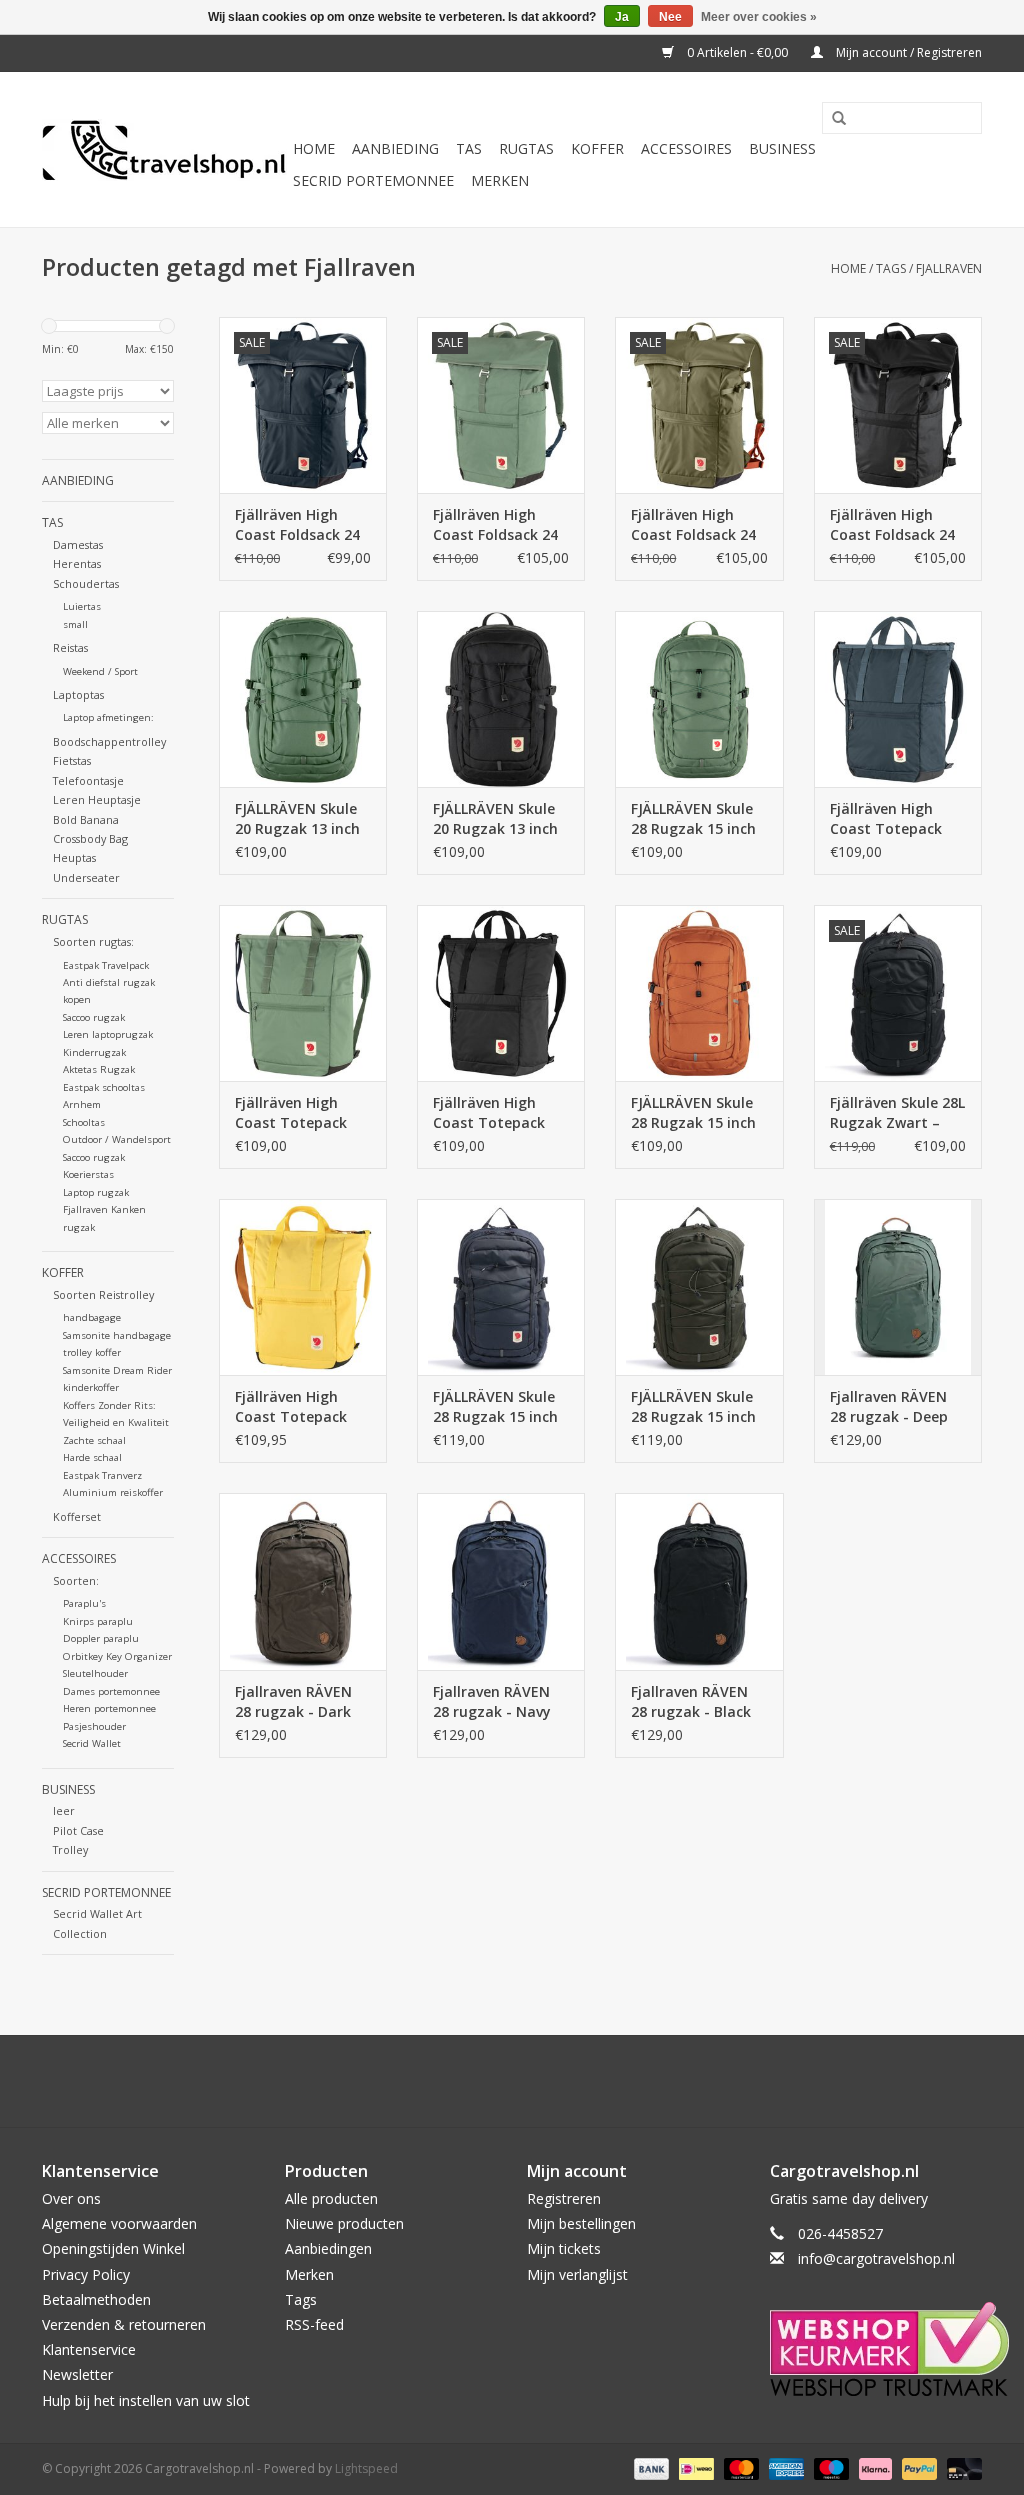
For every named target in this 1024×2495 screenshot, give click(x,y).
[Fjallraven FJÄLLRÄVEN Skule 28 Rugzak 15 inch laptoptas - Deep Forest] (699, 1287)
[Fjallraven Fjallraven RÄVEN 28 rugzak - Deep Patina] (898, 1287)
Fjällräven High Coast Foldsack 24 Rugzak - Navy (297, 525)
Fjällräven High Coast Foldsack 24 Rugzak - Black (892, 525)
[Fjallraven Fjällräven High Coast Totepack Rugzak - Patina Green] (303, 993)
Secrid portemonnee (373, 180)
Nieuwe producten (344, 2223)
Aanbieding (395, 148)
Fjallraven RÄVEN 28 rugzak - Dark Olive (293, 1702)
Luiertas (82, 606)
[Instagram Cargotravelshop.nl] (530, 2081)
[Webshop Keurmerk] (876, 2349)
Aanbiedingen (328, 2248)
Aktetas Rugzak (99, 1069)
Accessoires (686, 148)
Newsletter (77, 2374)
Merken (500, 180)
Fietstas (72, 760)
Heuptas (74, 857)
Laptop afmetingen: (108, 717)
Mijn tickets (564, 2248)
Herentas (77, 563)
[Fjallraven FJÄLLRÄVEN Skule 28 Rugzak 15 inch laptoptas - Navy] (501, 1287)
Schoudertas (86, 583)
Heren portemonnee (109, 1708)
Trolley (70, 1849)
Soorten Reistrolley (103, 1294)
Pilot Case (78, 1830)
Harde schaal (92, 1457)
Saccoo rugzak (94, 1017)
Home (314, 148)
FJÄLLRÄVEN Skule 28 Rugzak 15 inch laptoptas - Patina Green (696, 819)
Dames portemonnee (111, 1691)
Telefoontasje (88, 780)
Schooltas (84, 1122)
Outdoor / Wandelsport (117, 1139)
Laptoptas (78, 694)
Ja (622, 17)
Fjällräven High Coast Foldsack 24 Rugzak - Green (693, 525)
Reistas (70, 647)
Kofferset (77, 1516)
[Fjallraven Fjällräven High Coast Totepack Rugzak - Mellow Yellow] (303, 1287)
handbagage (92, 1317)
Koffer (597, 148)
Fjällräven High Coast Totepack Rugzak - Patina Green (291, 1113)
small (75, 624)
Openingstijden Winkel (113, 2248)
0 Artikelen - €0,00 (737, 52)
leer (64, 1810)
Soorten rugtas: (93, 941)
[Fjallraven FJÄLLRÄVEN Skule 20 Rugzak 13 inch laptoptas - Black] (501, 699)
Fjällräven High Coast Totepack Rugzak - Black (489, 1113)
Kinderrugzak (94, 1052)
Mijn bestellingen (581, 2223)
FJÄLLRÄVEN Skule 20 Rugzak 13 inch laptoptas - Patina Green (300, 819)
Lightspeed (366, 2468)
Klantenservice (89, 2349)
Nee (670, 17)
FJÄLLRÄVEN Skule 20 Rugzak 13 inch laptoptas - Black (495, 819)
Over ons (71, 2198)
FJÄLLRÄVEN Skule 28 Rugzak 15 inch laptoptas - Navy (495, 1407)
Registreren (564, 2198)
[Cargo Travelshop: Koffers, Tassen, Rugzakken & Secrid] (164, 150)
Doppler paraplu (101, 1638)
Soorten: (76, 1580)
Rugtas (526, 148)
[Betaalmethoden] (649, 2467)
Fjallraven (949, 268)
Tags (891, 268)
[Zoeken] (832, 119)
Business (782, 148)
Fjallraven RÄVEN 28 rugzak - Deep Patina (889, 1407)
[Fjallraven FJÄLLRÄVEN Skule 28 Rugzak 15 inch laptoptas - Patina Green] (699, 699)
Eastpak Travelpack (106, 965)
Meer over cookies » (759, 17)
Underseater (86, 877)
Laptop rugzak (96, 1192)
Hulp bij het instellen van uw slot (146, 2400)
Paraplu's (84, 1603)
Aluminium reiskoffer (113, 1492)
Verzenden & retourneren (124, 2324)
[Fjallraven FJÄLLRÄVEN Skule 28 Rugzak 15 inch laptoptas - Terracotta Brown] (699, 993)
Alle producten (331, 2198)
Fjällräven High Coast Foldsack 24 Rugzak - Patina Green (495, 525)
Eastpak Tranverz (102, 1475)
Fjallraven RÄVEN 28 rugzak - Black (691, 1701)
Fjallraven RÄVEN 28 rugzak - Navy (492, 1701)
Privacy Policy (86, 2274)
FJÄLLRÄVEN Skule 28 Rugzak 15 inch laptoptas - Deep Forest (693, 1407)
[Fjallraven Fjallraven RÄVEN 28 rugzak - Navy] (501, 1581)
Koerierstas (88, 1174)
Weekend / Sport (100, 671)
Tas (469, 148)
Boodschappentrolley (109, 741)
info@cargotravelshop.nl (876, 2258)
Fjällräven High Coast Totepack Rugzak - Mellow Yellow (292, 1407)
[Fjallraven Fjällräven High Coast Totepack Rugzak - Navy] (898, 699)
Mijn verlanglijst (577, 2274)
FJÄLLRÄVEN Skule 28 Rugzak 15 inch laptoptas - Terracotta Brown (694, 1113)
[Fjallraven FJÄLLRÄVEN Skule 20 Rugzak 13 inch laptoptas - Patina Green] (303, 699)
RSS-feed (314, 2324)
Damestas (78, 544)
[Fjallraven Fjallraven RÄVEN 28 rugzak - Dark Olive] (303, 1581)
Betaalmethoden (96, 2299)
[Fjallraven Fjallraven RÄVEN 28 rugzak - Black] (699, 1581)
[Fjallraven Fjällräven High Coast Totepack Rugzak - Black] (501, 993)
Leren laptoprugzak (108, 1034)
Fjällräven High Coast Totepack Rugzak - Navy (886, 819)
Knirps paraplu (98, 1621)
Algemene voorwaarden (119, 2223)
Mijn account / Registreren (907, 52)
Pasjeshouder (94, 1726)
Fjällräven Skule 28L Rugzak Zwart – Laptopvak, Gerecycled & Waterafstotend (897, 1113)
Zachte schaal (94, 1440)
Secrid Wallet (92, 1743)
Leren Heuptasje (97, 799)
